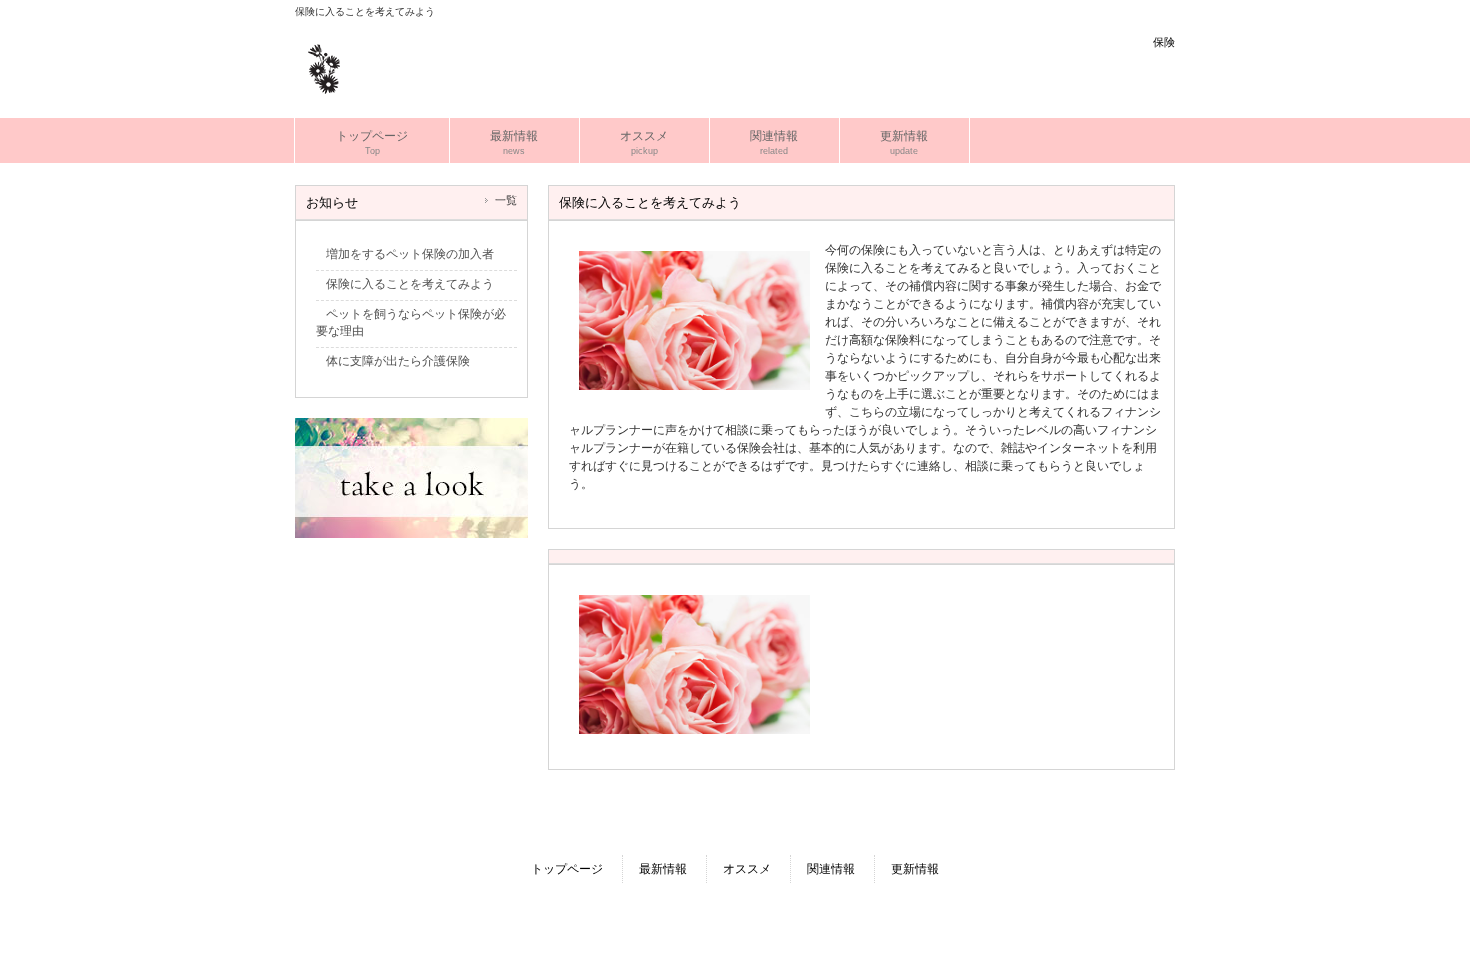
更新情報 (915, 869)
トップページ (567, 869)
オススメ (747, 869)
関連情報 (831, 869)
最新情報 (663, 869)
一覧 (506, 200)
